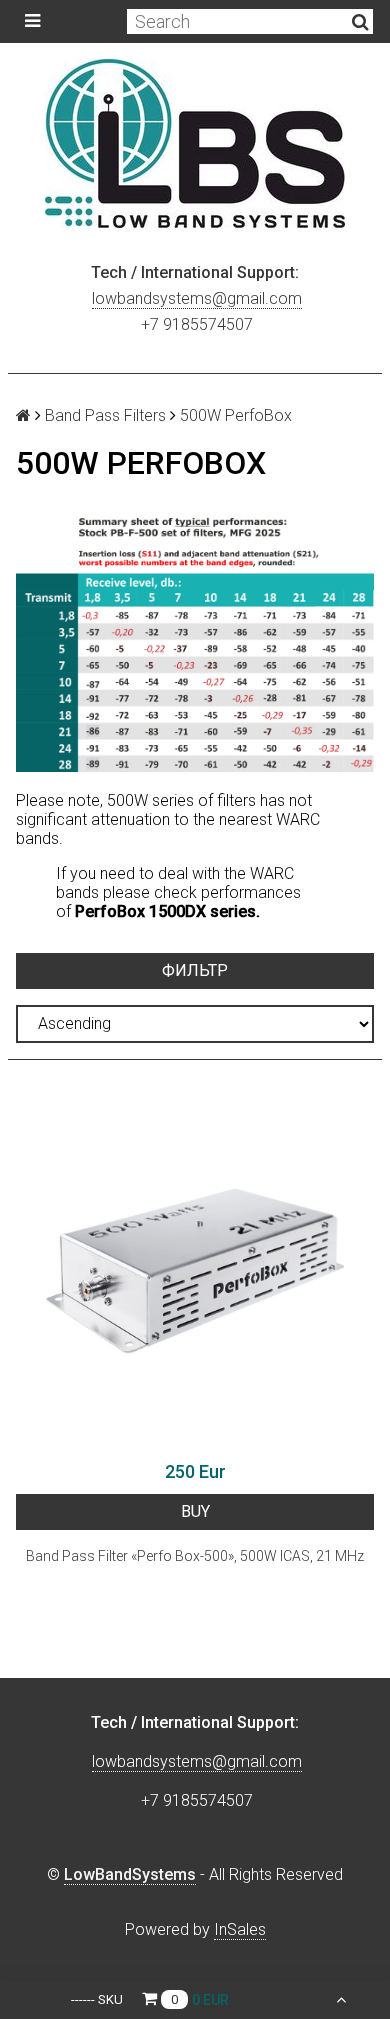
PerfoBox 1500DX (140, 911)
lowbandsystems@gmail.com (197, 298)
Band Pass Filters (105, 415)
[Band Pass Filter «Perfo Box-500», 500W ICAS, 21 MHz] (195, 1271)
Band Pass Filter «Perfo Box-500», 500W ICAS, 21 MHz (195, 1556)
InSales (240, 1929)
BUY (195, 1511)
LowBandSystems (130, 1874)
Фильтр (195, 970)
